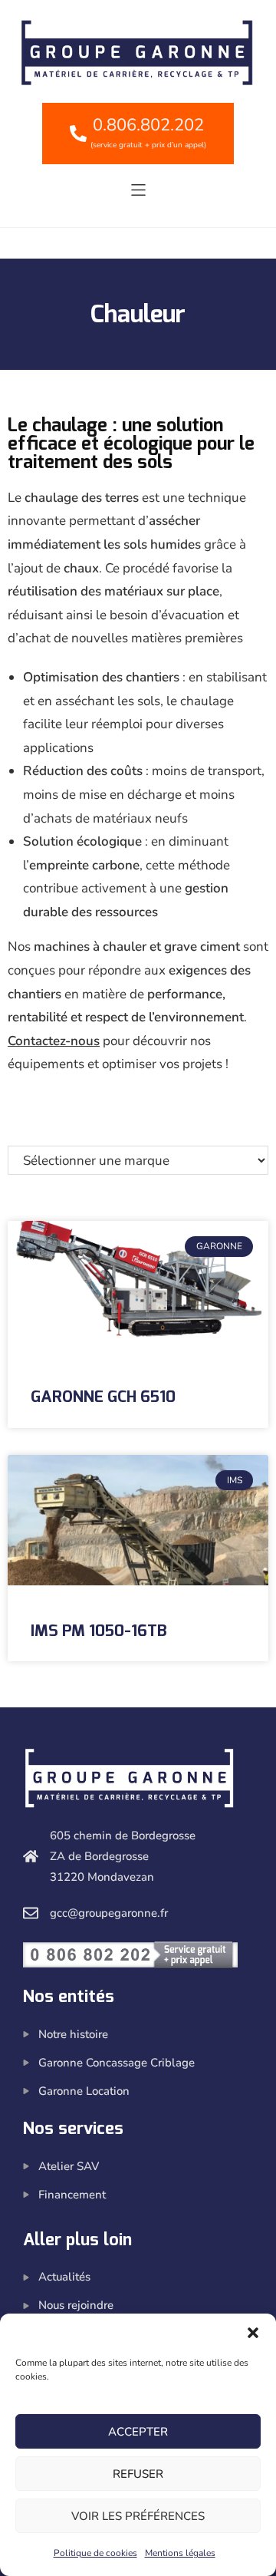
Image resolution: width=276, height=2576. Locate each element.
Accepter (138, 2432)
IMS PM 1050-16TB (99, 1631)
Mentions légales (180, 2553)
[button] (253, 2333)
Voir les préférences (138, 2516)
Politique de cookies (95, 2553)
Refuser (138, 2474)
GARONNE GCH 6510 (103, 1397)
